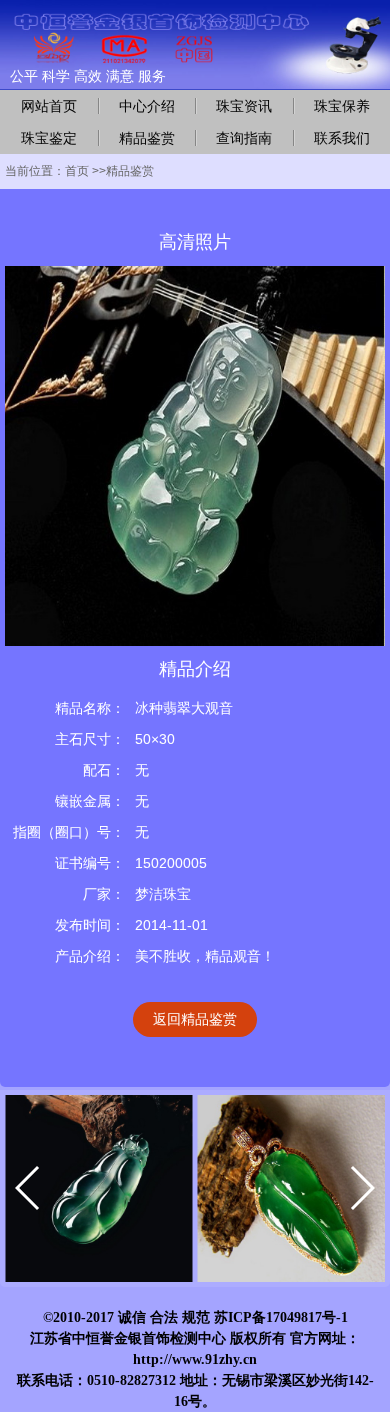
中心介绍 (147, 106)
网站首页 (49, 106)
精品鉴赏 (147, 138)
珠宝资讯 (244, 106)
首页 (77, 171)
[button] (28, 1188)
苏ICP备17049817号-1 (281, 1317)
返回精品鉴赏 (195, 1019)
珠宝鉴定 (49, 138)
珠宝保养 (342, 106)
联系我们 (342, 138)
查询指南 (244, 138)
